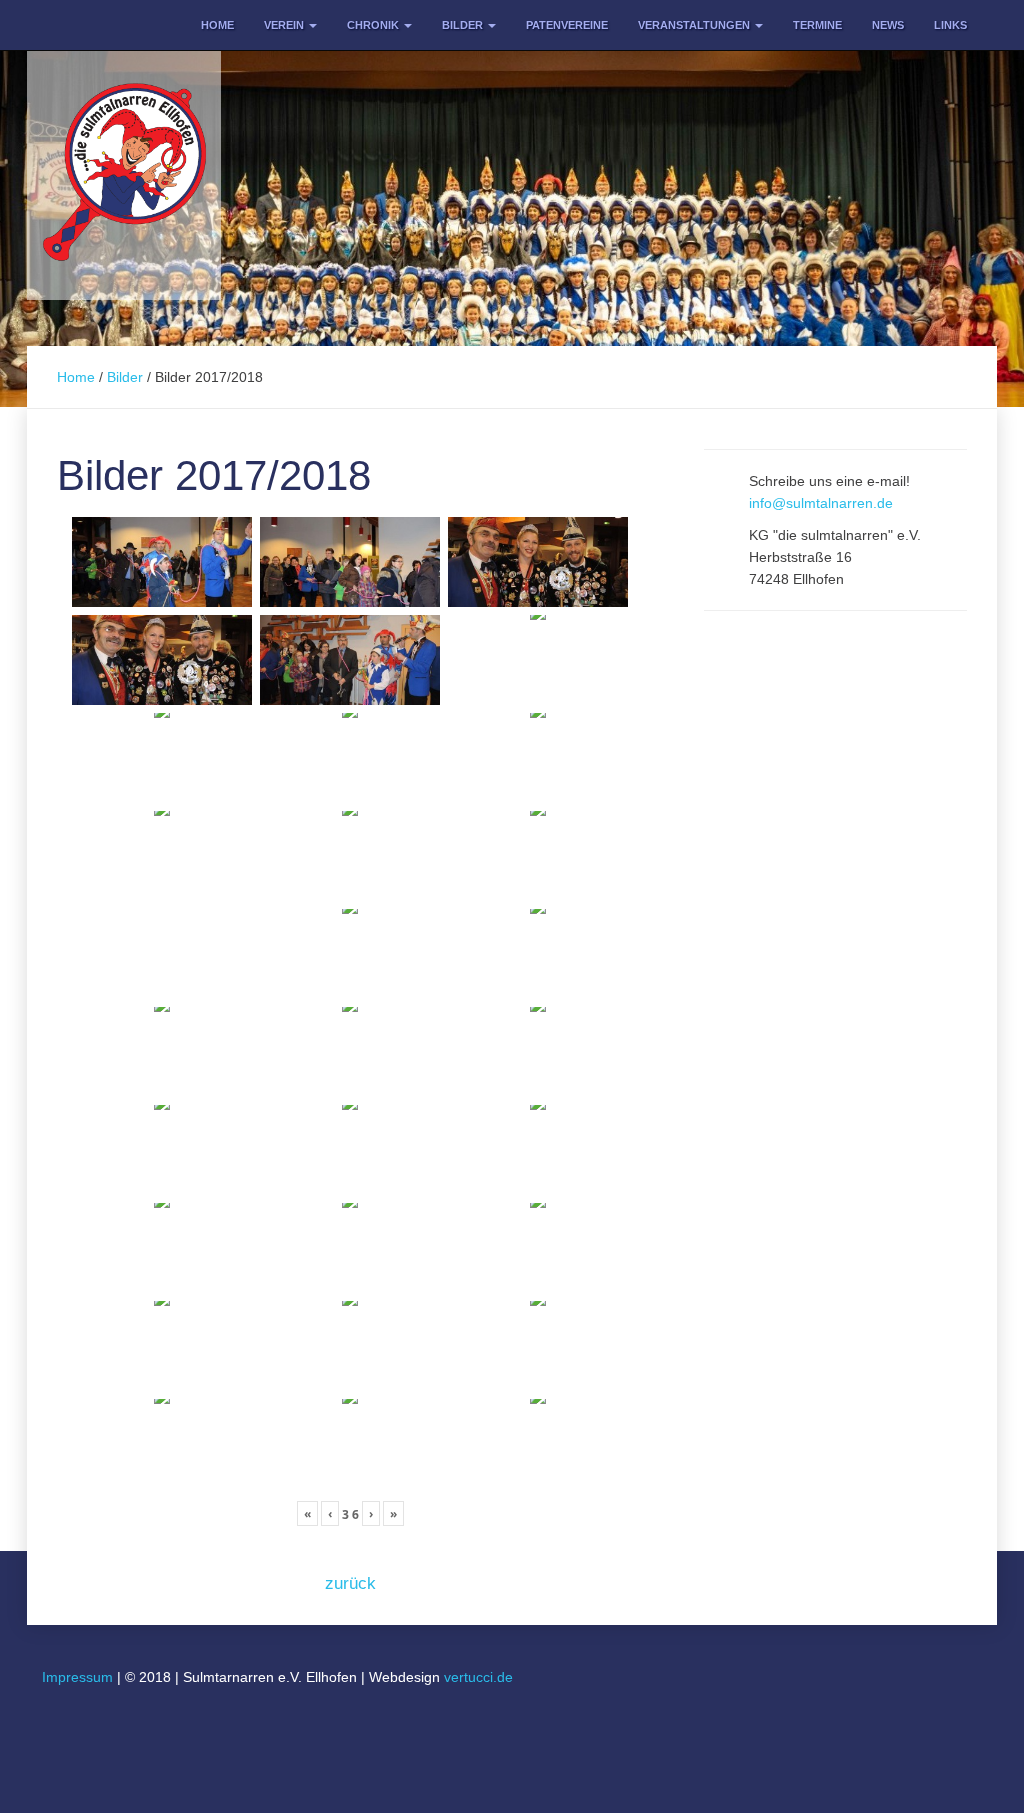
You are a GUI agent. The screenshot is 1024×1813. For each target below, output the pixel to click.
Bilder (464, 25)
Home (217, 25)
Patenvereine (567, 25)
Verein (285, 25)
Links (950, 25)
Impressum (77, 1677)
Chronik (374, 25)
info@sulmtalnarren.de (821, 503)
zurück (350, 1583)
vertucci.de (478, 1677)
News (888, 25)
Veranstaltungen (695, 25)
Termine (817, 25)
